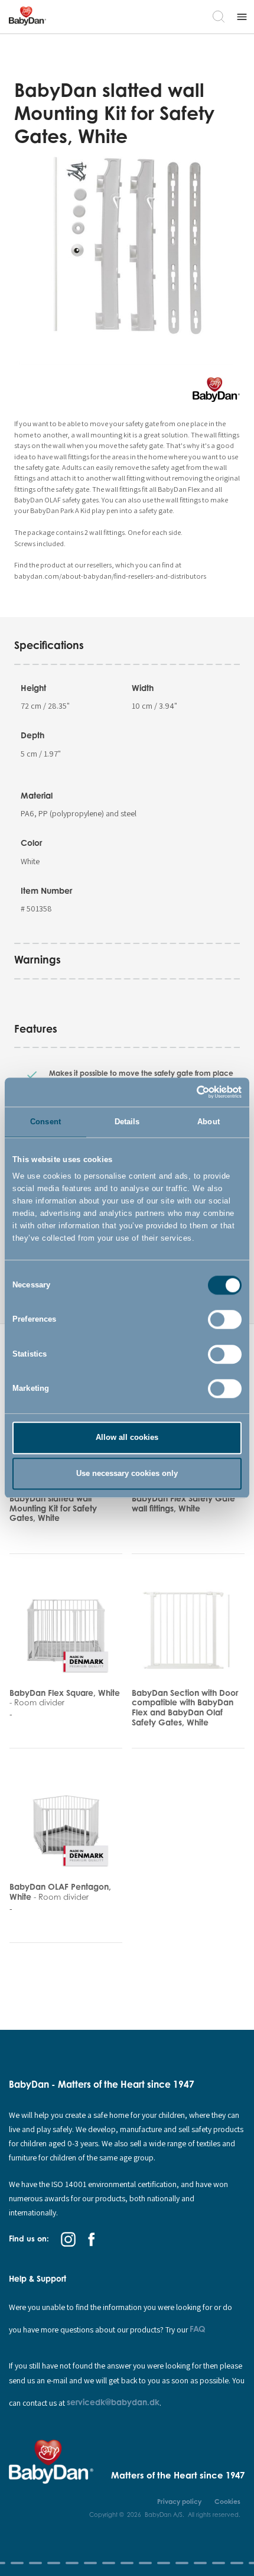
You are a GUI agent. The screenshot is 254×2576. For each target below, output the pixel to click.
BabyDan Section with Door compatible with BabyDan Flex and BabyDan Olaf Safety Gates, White (185, 1707)
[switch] (225, 1320)
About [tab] (209, 1122)
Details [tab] (127, 1122)
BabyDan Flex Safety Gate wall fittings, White (183, 1503)
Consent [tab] (45, 1122)
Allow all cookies (127, 1438)
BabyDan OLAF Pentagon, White (60, 1892)
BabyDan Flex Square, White (65, 1698)
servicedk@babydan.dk (113, 2402)
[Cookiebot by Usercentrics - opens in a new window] (190, 1092)
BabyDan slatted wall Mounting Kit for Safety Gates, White (53, 1508)
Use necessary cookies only (127, 1473)
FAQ (198, 2329)
